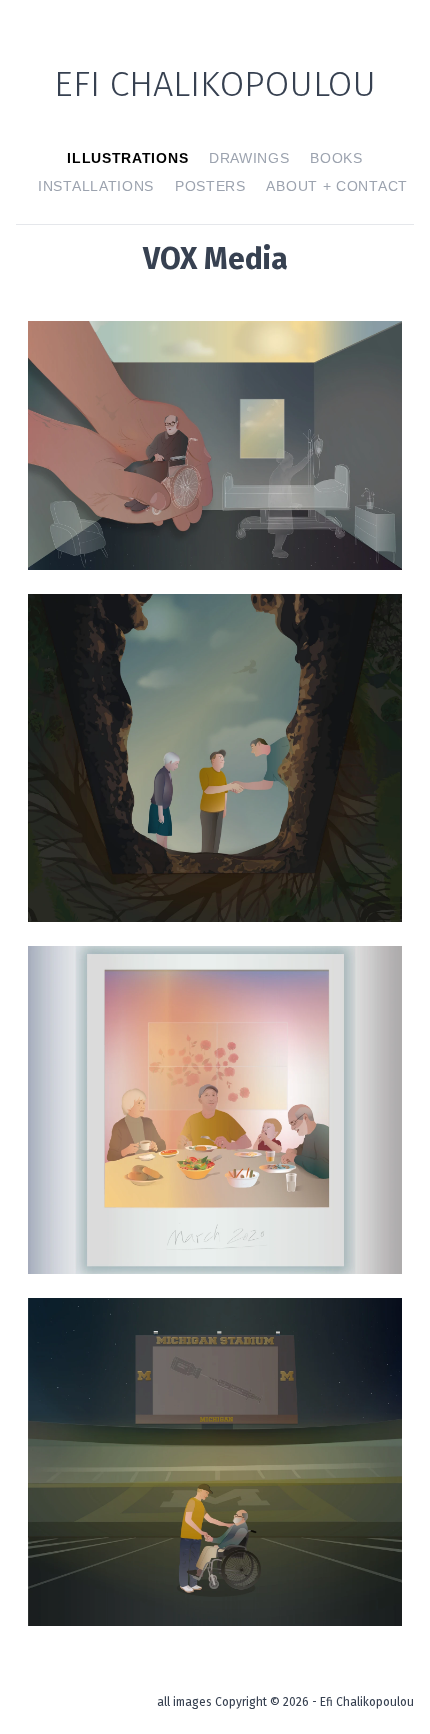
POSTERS (210, 186)
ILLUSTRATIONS (127, 158)
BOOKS (336, 158)
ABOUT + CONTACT (337, 186)
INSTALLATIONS (96, 186)
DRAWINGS (249, 158)
